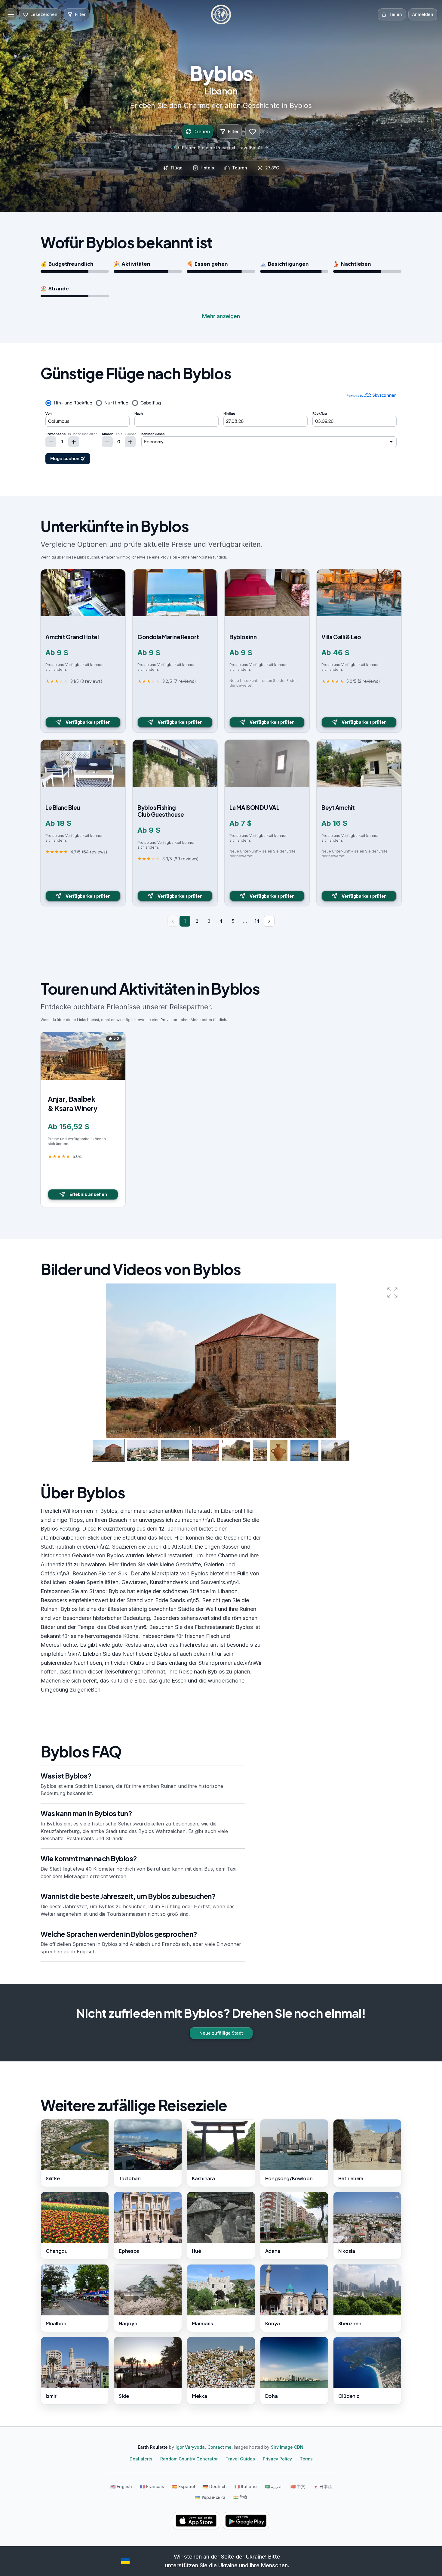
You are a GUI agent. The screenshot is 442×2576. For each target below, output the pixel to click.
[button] (392, 1293)
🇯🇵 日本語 (322, 2486)
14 (257, 921)
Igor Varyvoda (190, 2447)
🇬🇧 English (121, 2486)
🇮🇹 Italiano (246, 2486)
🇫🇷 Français (152, 2486)
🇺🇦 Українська (210, 2497)
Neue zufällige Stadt (221, 2033)
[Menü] (11, 14)
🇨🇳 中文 (298, 2486)
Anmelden (423, 14)
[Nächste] (269, 921)
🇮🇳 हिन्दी (240, 2497)
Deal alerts (141, 2459)
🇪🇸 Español (184, 2486)
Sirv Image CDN (287, 2447)
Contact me (219, 2447)
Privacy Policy (277, 2459)
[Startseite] (221, 14)
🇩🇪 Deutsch (215, 2486)
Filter (233, 131)
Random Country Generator (189, 2459)
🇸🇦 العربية (274, 2486)
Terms (306, 2459)
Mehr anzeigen (221, 316)
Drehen (202, 132)
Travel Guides (240, 2459)
